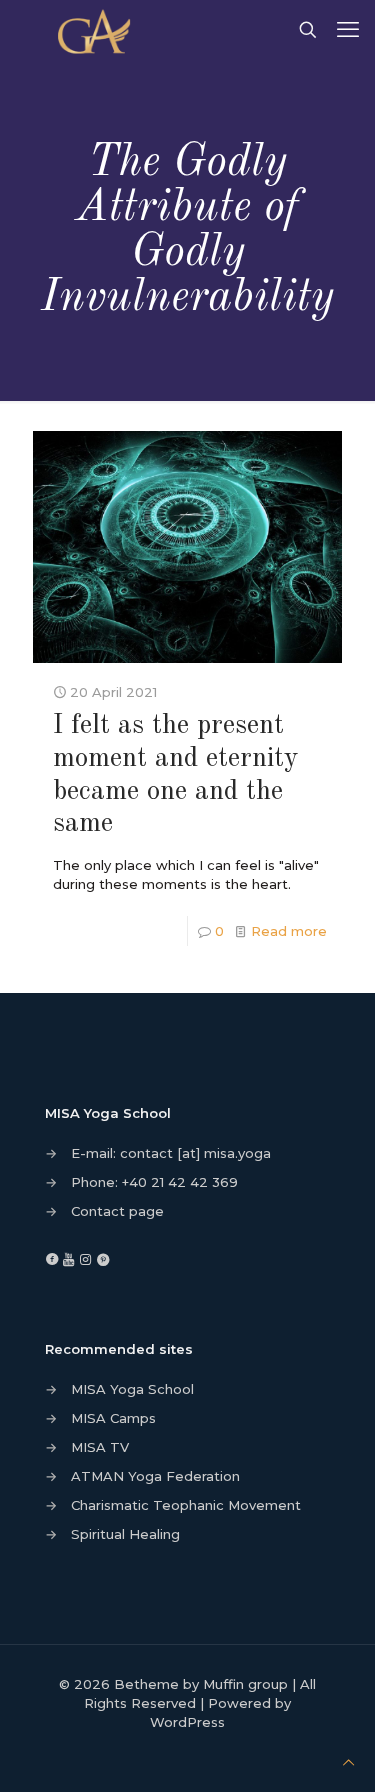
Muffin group (245, 1684)
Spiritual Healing (125, 1534)
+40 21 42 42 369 (180, 1182)
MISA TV (100, 1447)
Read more (289, 931)
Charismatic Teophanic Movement (186, 1505)
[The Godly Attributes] (98, 30)
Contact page (117, 1211)
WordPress (187, 1722)
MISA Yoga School (132, 1389)
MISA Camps (113, 1418)
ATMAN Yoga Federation (155, 1476)
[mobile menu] (348, 30)
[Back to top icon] (348, 1762)
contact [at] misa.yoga (195, 1153)
